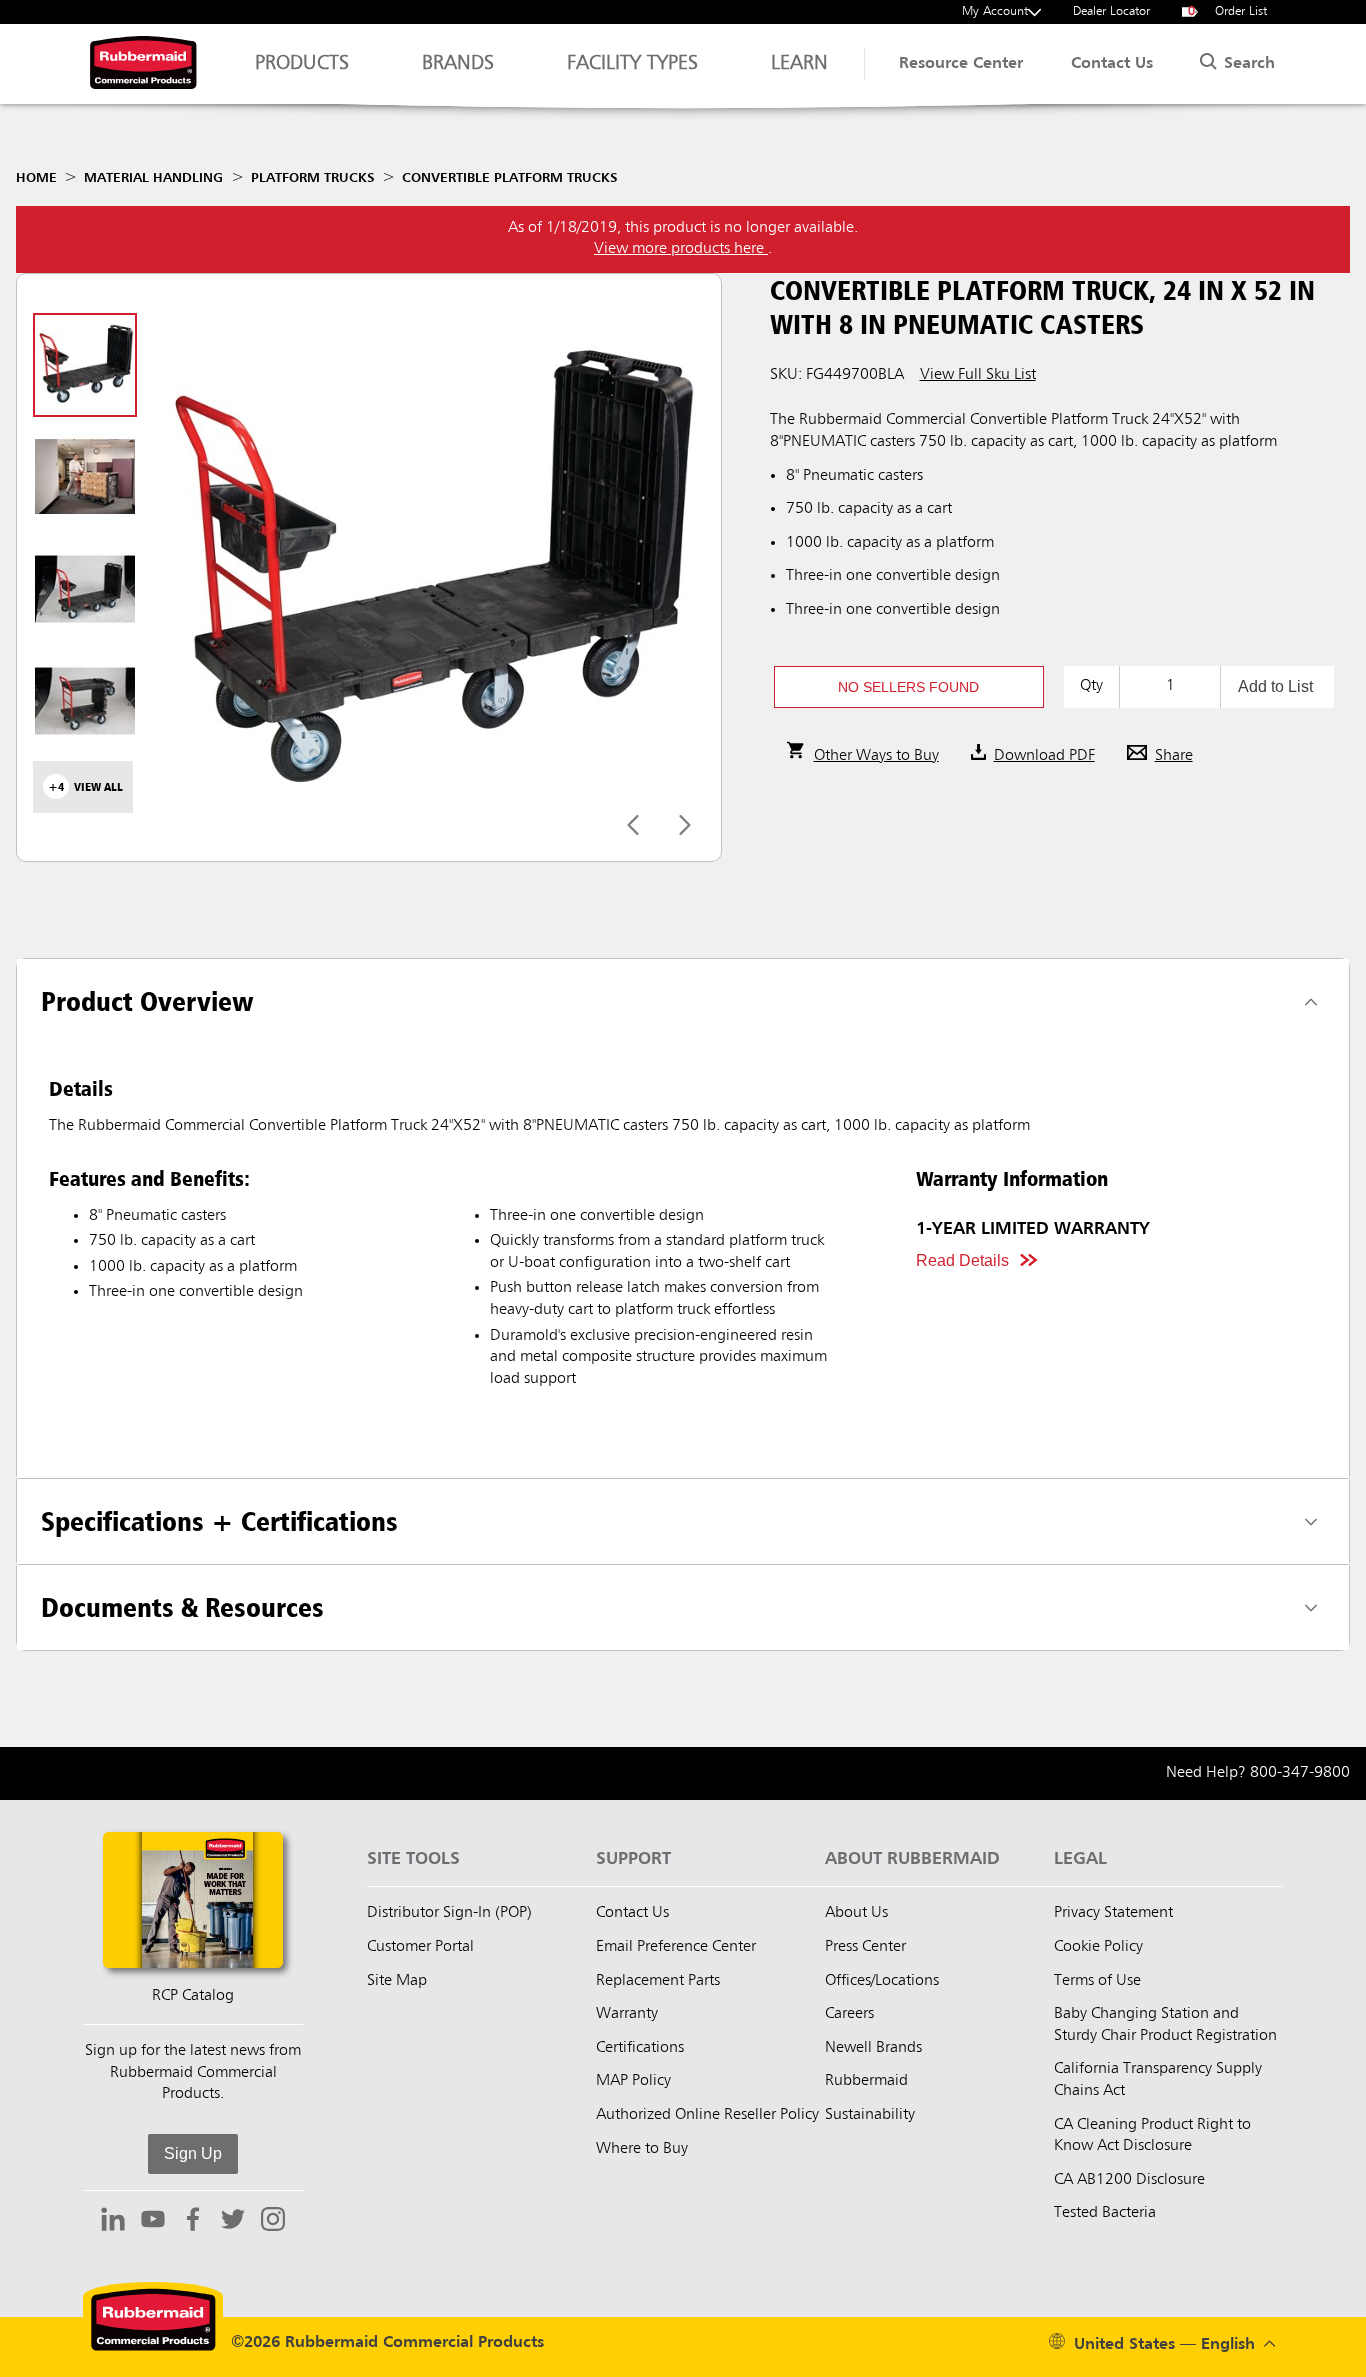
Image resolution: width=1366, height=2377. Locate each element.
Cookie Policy (1098, 1947)
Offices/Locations (882, 1981)
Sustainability (870, 2115)
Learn (799, 64)
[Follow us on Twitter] (233, 2222)
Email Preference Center (676, 1947)
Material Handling (153, 178)
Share (1174, 756)
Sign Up (193, 2153)
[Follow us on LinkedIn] (113, 2222)
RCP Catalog (193, 1996)
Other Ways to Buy (876, 756)
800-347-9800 (1300, 1773)
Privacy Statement (1113, 1913)
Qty (1091, 686)
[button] (909, 687)
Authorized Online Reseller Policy (707, 2115)
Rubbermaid (866, 2081)
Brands (458, 64)
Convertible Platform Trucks (510, 178)
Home (36, 178)
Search (1247, 64)
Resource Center (961, 64)
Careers (849, 2014)
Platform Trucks (313, 178)
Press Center (865, 1947)
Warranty (627, 2014)
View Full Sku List (978, 375)
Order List (1228, 11)
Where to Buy (642, 2149)
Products (302, 64)
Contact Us (1112, 64)
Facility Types (632, 64)
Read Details (962, 1260)
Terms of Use (1097, 1981)
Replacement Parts (658, 1981)
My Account (995, 11)
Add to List (1275, 686)
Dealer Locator (1111, 11)
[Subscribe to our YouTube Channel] (153, 2222)
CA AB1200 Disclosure (1129, 2180)
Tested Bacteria (1105, 2213)
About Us (856, 1913)
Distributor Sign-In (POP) (449, 1913)
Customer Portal (420, 1947)
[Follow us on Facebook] (193, 2222)
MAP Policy (633, 2081)
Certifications (640, 2048)
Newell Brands (873, 2048)
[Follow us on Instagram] (273, 2222)
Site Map (397, 1981)
